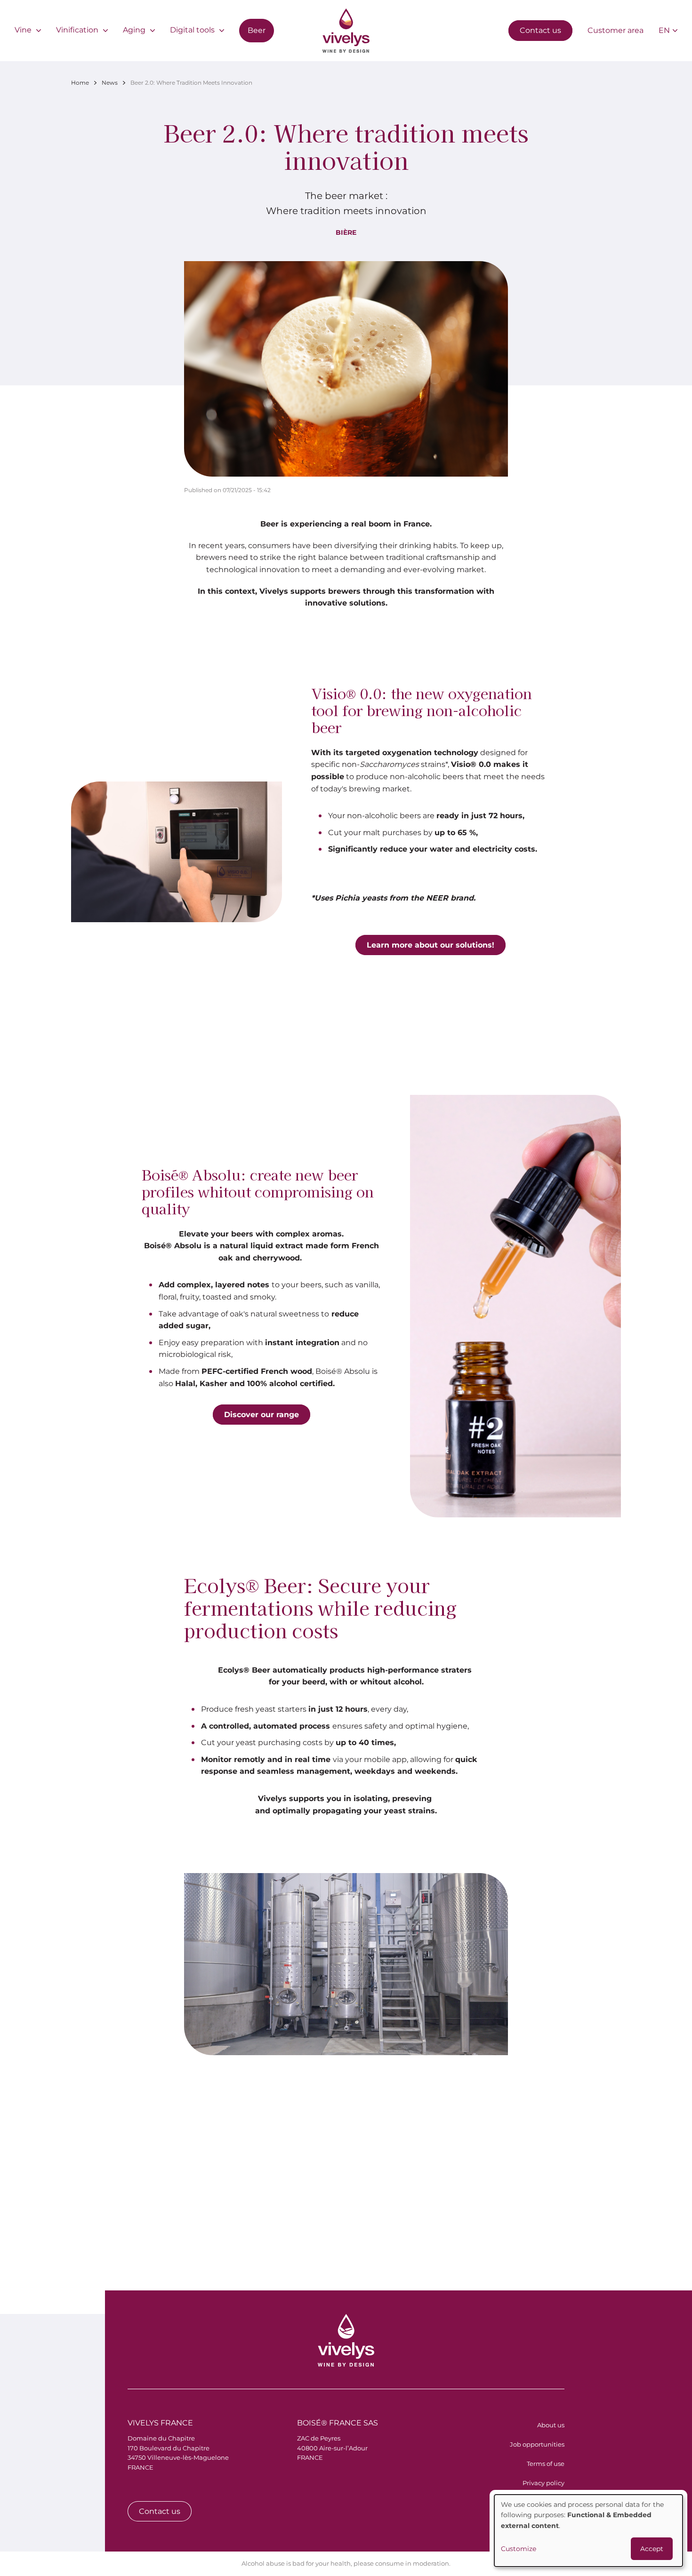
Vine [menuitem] (23, 30)
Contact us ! (587, 2208)
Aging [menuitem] (134, 30)
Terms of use (546, 2464)
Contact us (540, 30)
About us (551, 2425)
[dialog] (588, 2531)
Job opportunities (537, 2444)
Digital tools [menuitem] (192, 30)
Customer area (616, 30)
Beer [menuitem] (257, 30)
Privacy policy (543, 2483)
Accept (652, 2549)
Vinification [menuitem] (77, 30)
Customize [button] (519, 2549)
